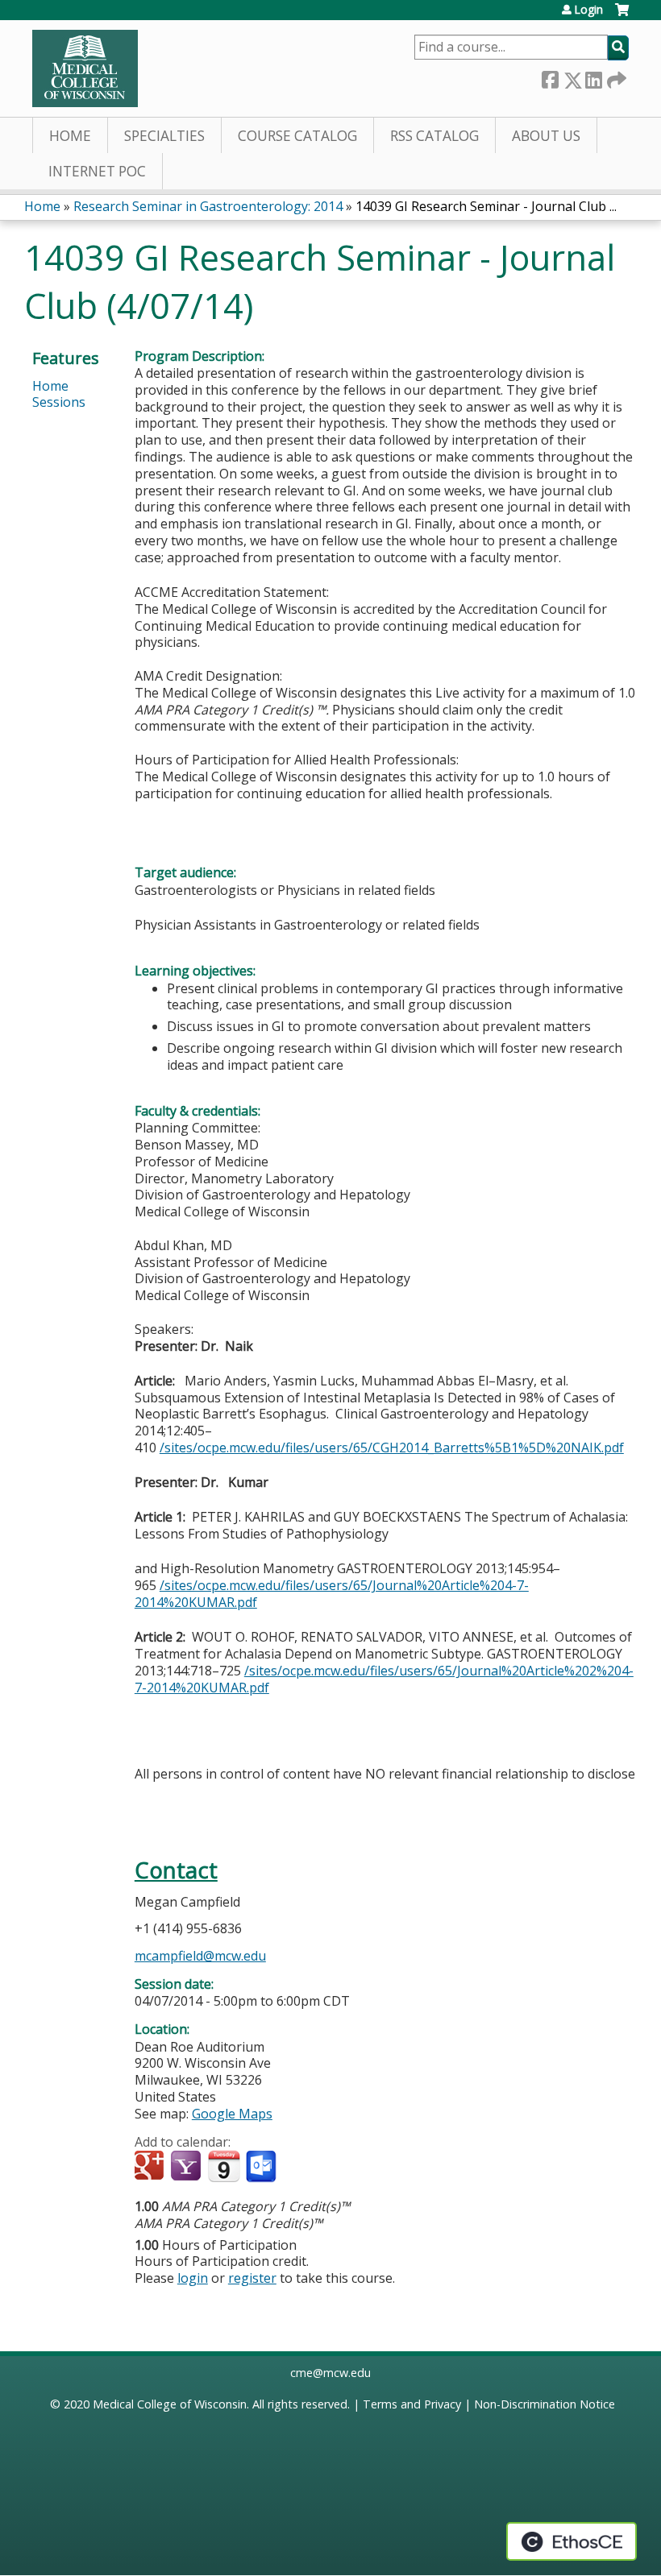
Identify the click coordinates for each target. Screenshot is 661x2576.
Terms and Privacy (412, 2404)
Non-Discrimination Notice (545, 2404)
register (252, 2278)
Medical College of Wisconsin (170, 2404)
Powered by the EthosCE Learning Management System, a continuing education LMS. (572, 2541)
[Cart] (622, 16)
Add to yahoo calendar (187, 2167)
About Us (546, 136)
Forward (615, 77)
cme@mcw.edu (330, 2373)
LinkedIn (593, 77)
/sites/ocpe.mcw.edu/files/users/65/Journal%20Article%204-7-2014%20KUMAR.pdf (332, 1594)
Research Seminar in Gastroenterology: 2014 (208, 206)
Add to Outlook (262, 2167)
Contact (176, 1870)
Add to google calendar (151, 2167)
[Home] (85, 68)
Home (70, 136)
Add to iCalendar (224, 2166)
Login (588, 10)
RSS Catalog (434, 136)
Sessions (59, 402)
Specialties (164, 136)
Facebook (550, 77)
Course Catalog (297, 136)
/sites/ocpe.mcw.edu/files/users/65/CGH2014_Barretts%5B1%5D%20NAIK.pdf (392, 1447)
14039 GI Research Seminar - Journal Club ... (486, 206)
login (193, 2278)
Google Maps (232, 2114)
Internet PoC (97, 171)
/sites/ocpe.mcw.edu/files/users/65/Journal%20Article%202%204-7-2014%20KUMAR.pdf (384, 1679)
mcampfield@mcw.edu (200, 1956)
